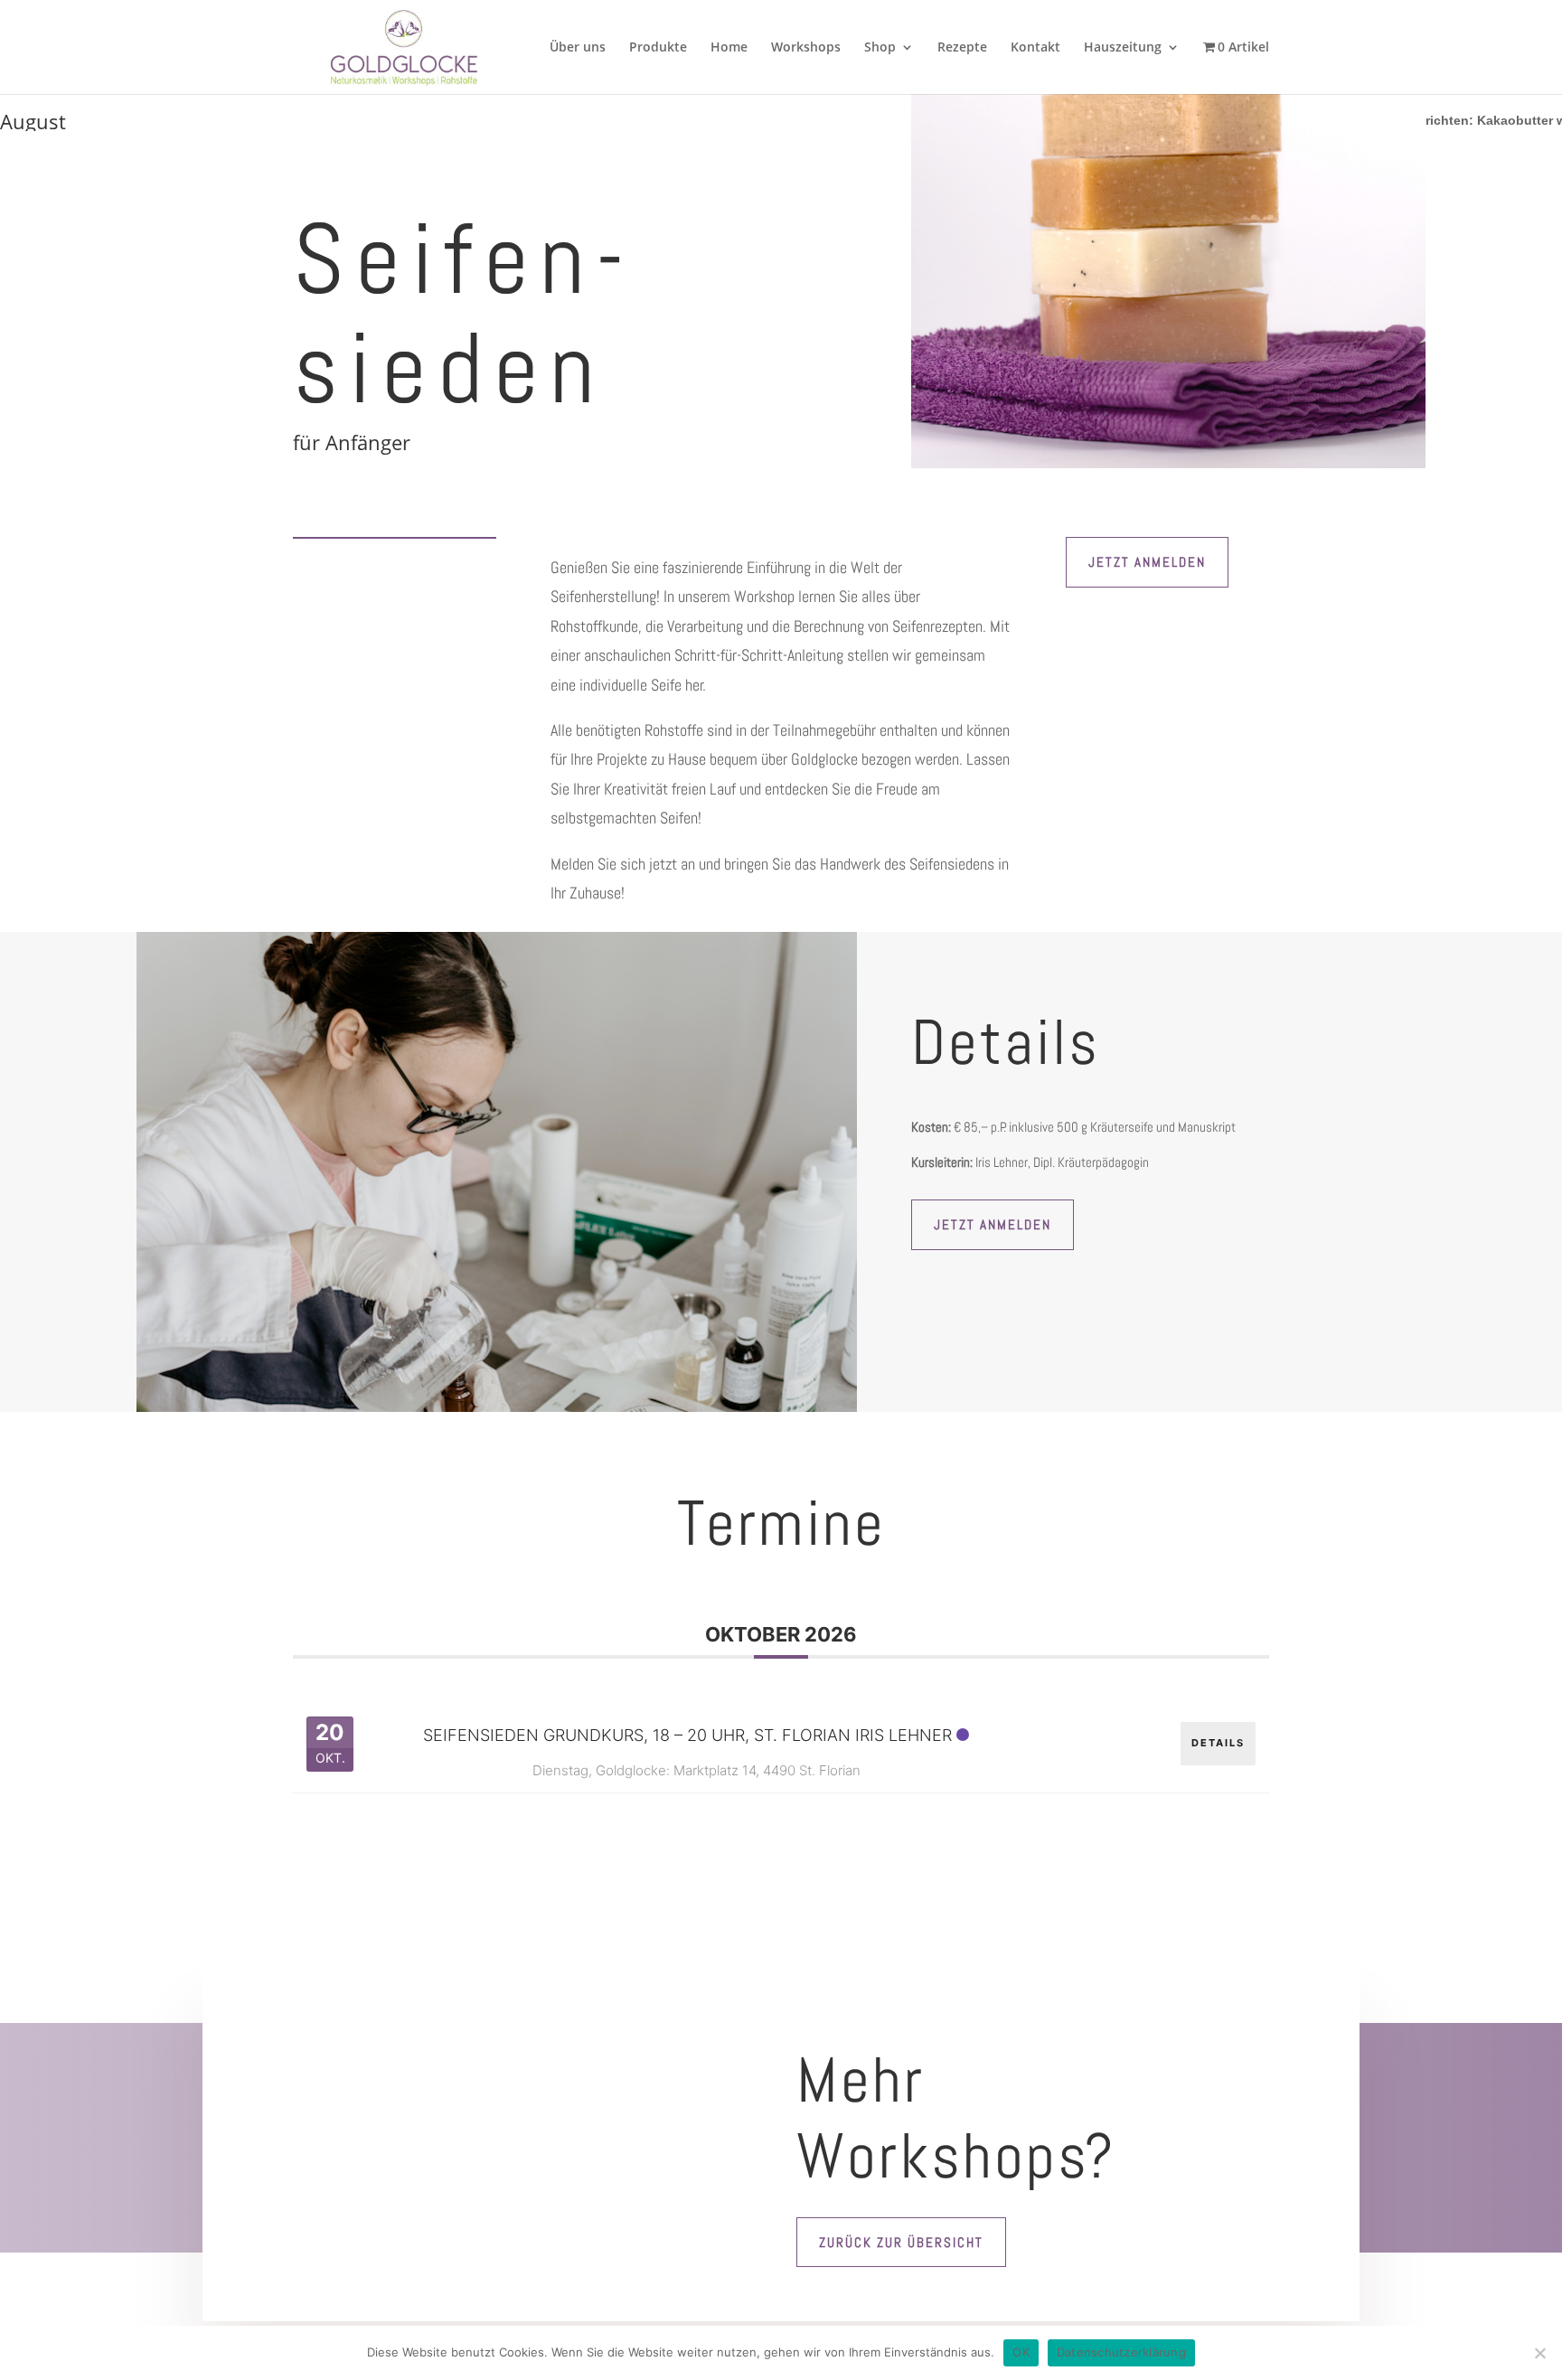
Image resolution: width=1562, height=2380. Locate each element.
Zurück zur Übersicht (901, 2242)
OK (1021, 2352)
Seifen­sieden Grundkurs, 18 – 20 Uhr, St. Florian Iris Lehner (687, 1735)
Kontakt (1035, 48)
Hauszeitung (1123, 48)
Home (729, 48)
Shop (880, 48)
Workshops (806, 48)
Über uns (578, 48)
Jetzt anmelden (1147, 562)
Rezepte (962, 48)
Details (1218, 1743)
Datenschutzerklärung (1121, 2352)
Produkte (658, 48)
